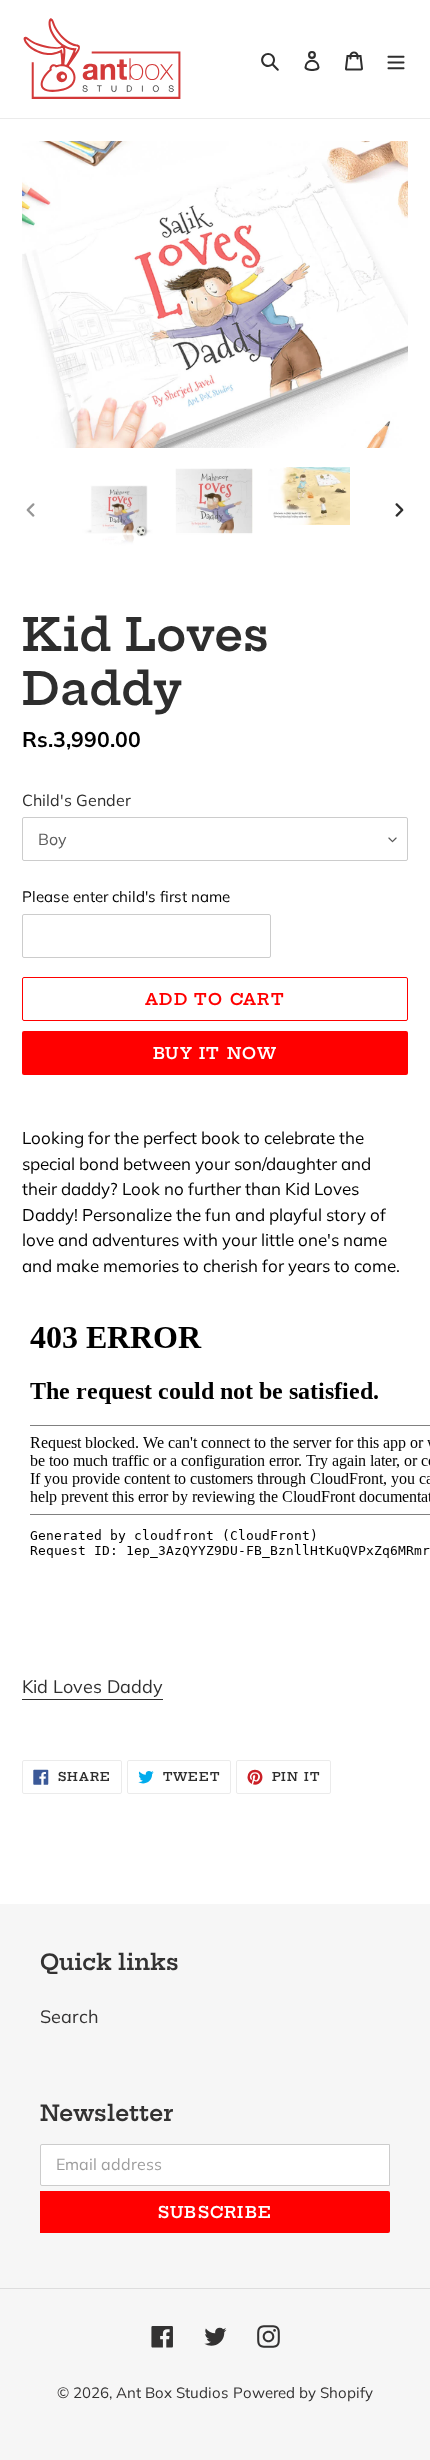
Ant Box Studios (172, 2392)
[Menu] (396, 58)
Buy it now (215, 1053)
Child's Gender (76, 800)
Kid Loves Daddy (92, 1686)
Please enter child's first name (126, 896)
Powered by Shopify (303, 2392)
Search (69, 2016)
